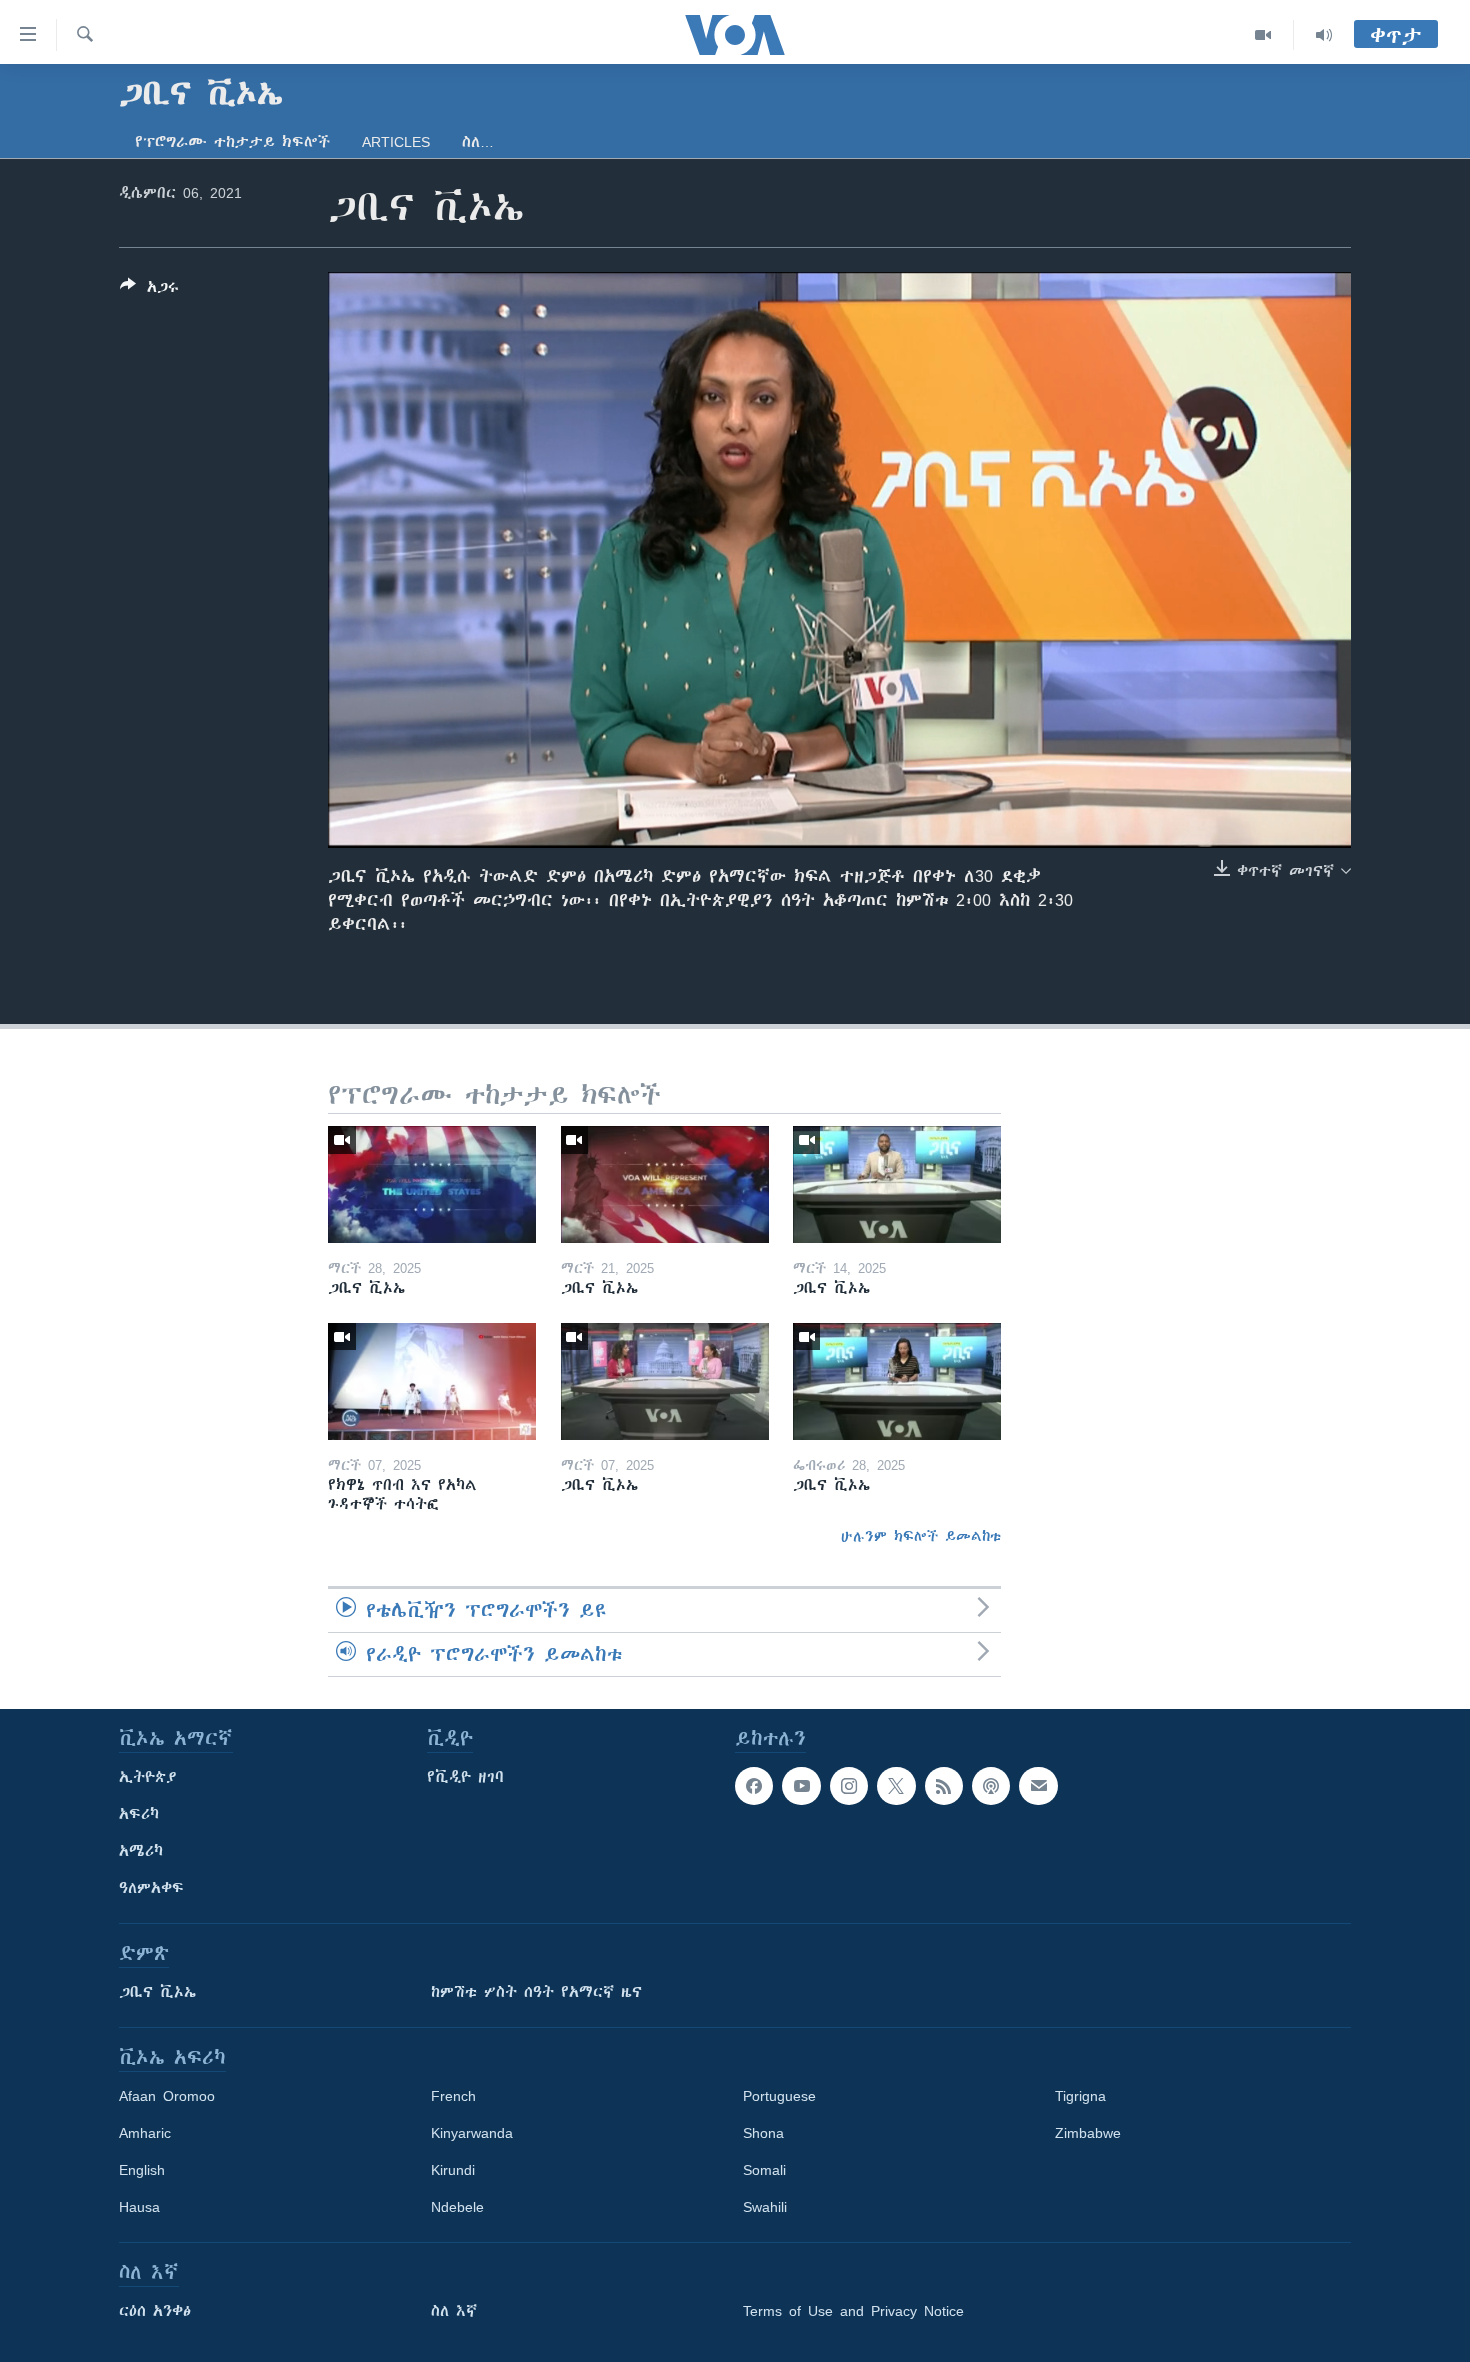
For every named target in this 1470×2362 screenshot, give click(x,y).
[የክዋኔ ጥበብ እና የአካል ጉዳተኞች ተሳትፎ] (432, 1381)
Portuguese (779, 2096)
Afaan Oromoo (167, 2096)
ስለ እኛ (454, 2311)
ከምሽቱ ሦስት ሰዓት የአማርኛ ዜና (536, 1992)
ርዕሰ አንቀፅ (155, 2311)
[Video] (1263, 35)
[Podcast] (991, 1786)
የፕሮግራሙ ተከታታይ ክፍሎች (232, 142)
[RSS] (944, 1786)
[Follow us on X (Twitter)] (896, 1786)
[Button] (149, 290)
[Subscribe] (1038, 1786)
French (453, 2096)
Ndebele (457, 2207)
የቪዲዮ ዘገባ (465, 1777)
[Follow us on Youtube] (801, 1786)
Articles (396, 142)
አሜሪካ (141, 1851)
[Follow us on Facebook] (754, 1786)
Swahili (765, 2207)
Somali (764, 2170)
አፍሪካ (139, 1814)
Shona (763, 2133)
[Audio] (1324, 35)
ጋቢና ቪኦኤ (157, 1992)
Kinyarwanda (472, 2133)
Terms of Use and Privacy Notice (853, 2311)
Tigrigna (1080, 2096)
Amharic (145, 2133)
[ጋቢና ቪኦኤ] (432, 1184)
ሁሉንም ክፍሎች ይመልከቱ (921, 1536)
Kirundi (453, 2170)
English (142, 2170)
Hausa (139, 2207)
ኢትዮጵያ (148, 1777)
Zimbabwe (1088, 2133)
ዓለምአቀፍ (151, 1888)
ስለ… (478, 142)
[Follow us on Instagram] (849, 1786)
